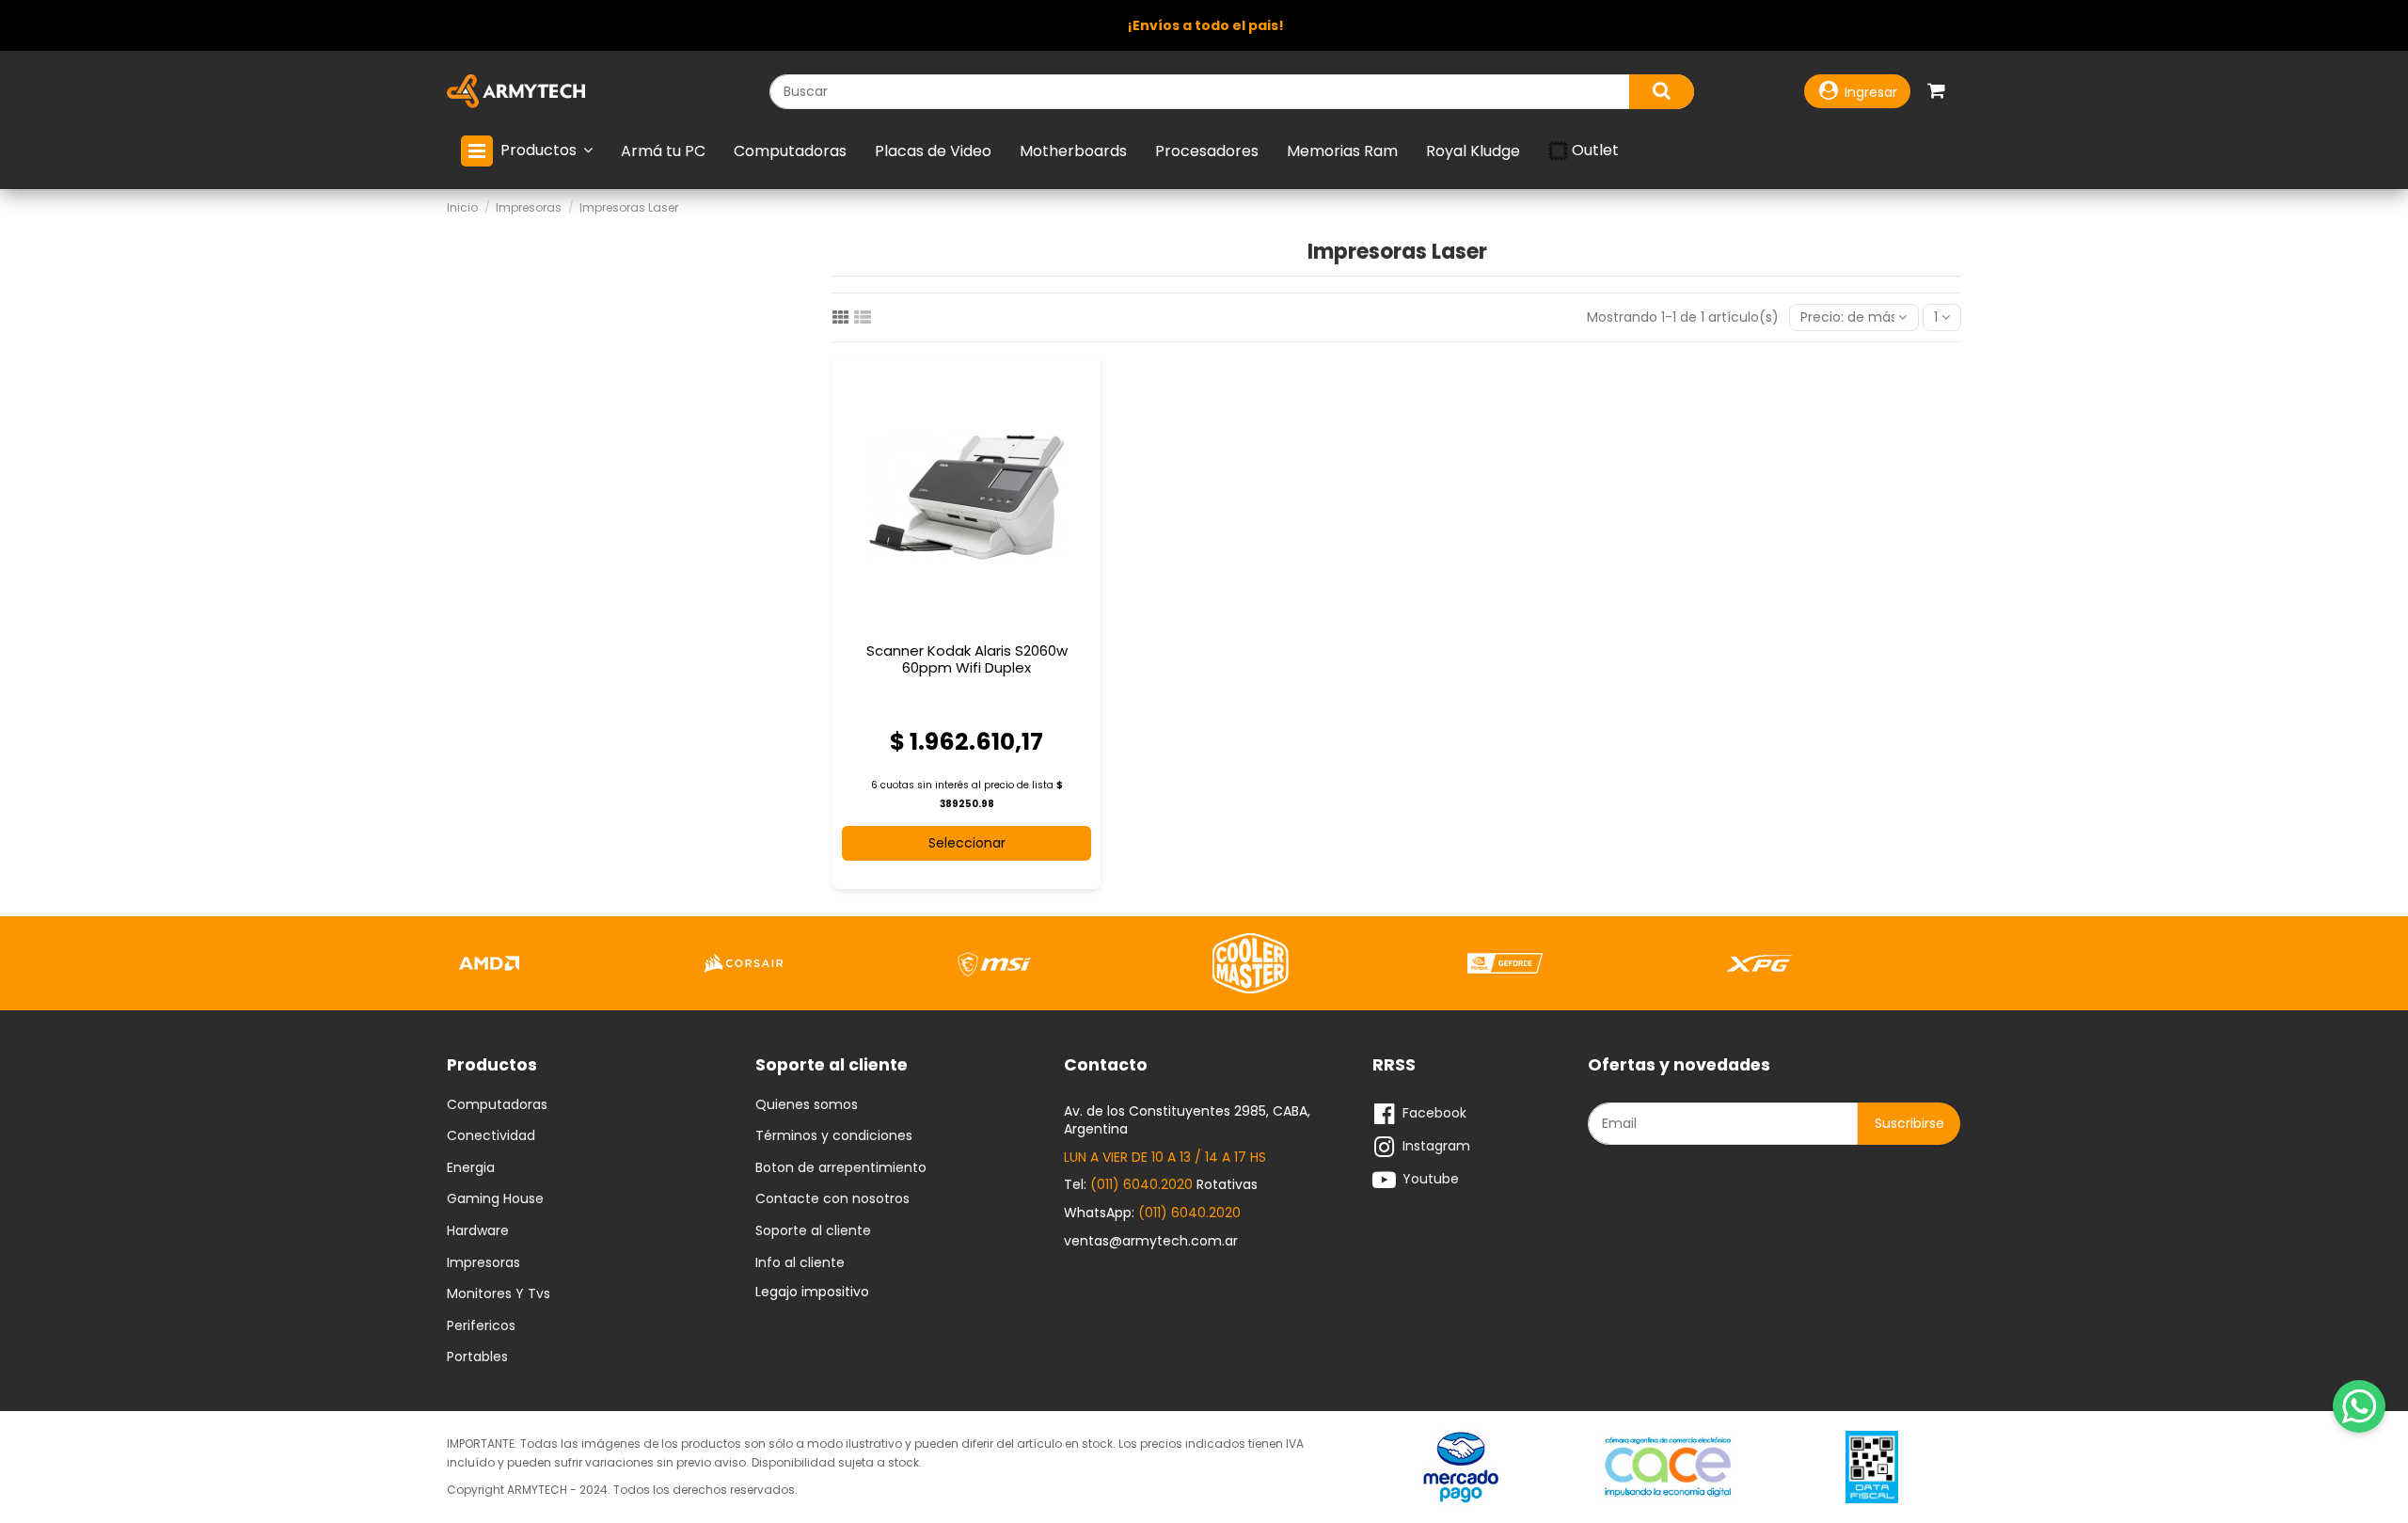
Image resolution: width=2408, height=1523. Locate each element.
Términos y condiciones (834, 1136)
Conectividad (491, 1136)
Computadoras (497, 1105)
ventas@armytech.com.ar (1151, 1241)
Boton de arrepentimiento (841, 1168)
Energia (471, 1168)
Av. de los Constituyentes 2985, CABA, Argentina (1187, 1120)
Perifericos (481, 1326)
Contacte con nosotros (832, 1199)
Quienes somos (807, 1105)
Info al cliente (800, 1263)
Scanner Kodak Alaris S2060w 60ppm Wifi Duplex (967, 659)
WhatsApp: (1152, 1213)
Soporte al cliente (813, 1231)
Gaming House (495, 1199)
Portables (477, 1357)
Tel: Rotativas (1161, 1184)
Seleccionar (967, 843)
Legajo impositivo (812, 1292)
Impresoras (483, 1263)
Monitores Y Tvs (499, 1294)
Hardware (478, 1231)
